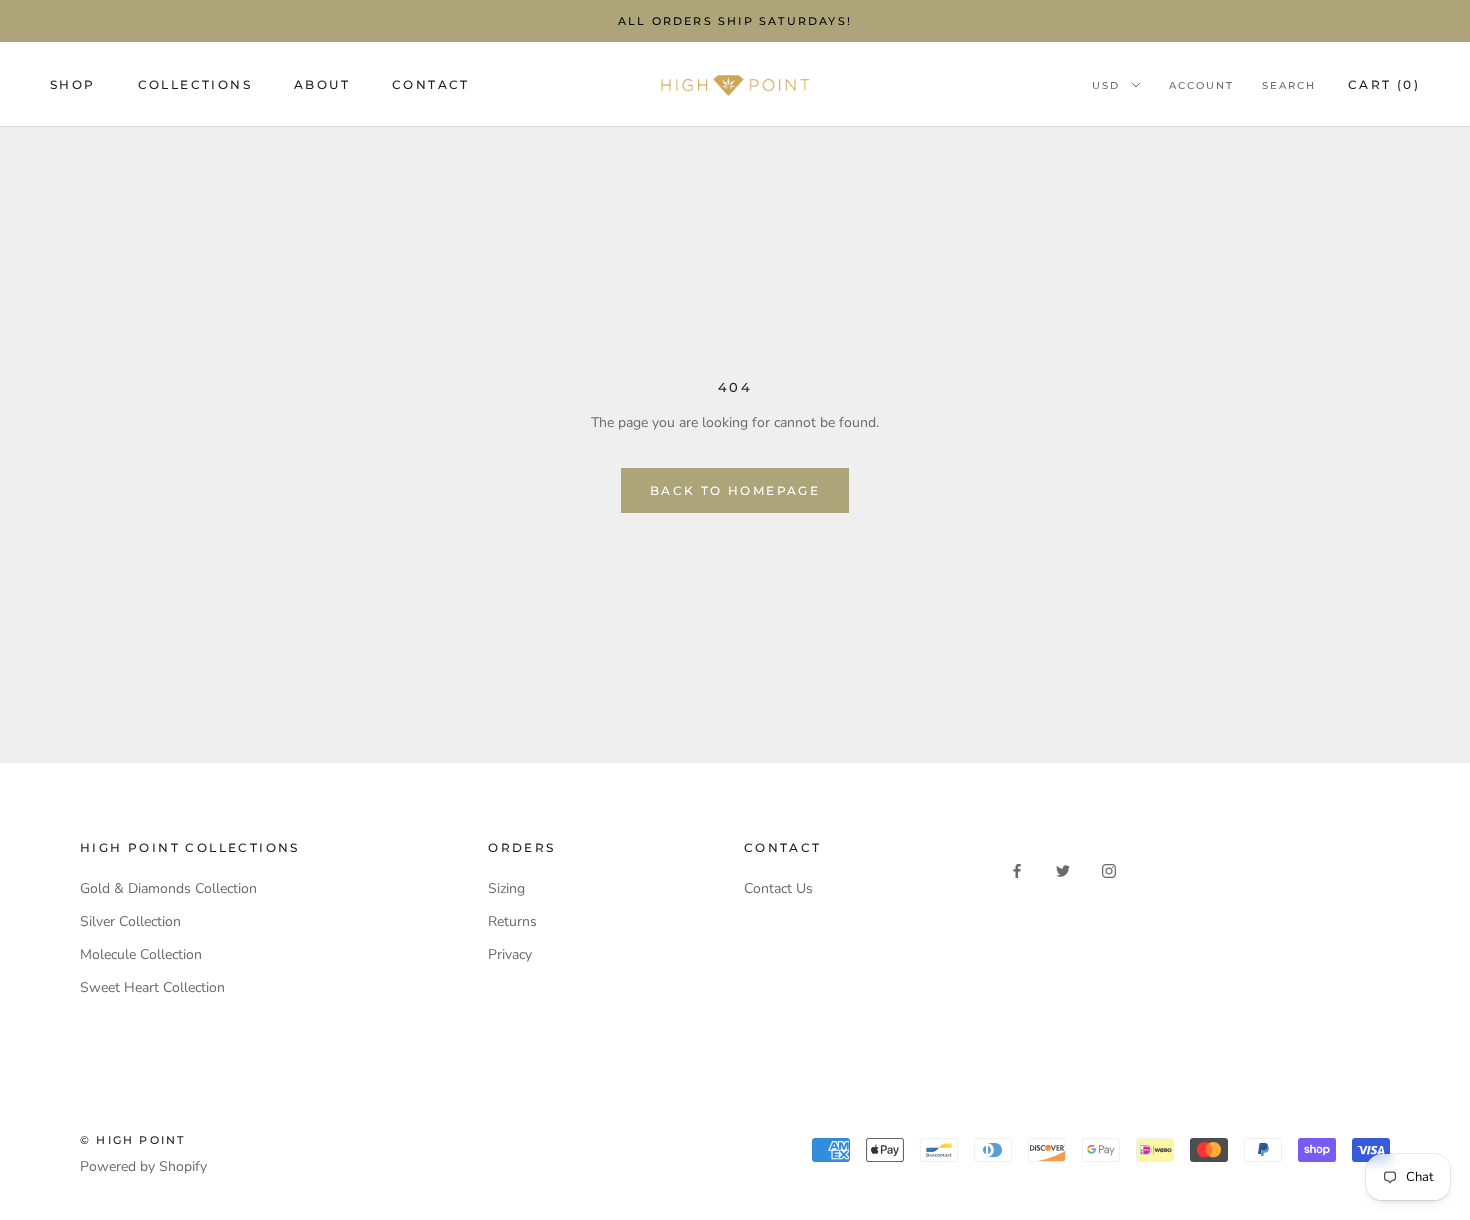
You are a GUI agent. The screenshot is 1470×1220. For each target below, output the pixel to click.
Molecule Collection (141, 954)
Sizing (506, 888)
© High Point (132, 1140)
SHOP (73, 84)
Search (1289, 85)
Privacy (510, 954)
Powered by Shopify (143, 1166)
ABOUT (322, 84)
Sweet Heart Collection (152, 987)
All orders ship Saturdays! (735, 21)
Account (1201, 85)
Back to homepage (735, 490)
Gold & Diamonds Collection (168, 888)
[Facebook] (1017, 869)
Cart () (1384, 84)
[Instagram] (1109, 869)
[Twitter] (1063, 869)
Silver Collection (130, 921)
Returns (512, 921)
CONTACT (431, 84)
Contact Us (778, 888)
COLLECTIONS (195, 84)
